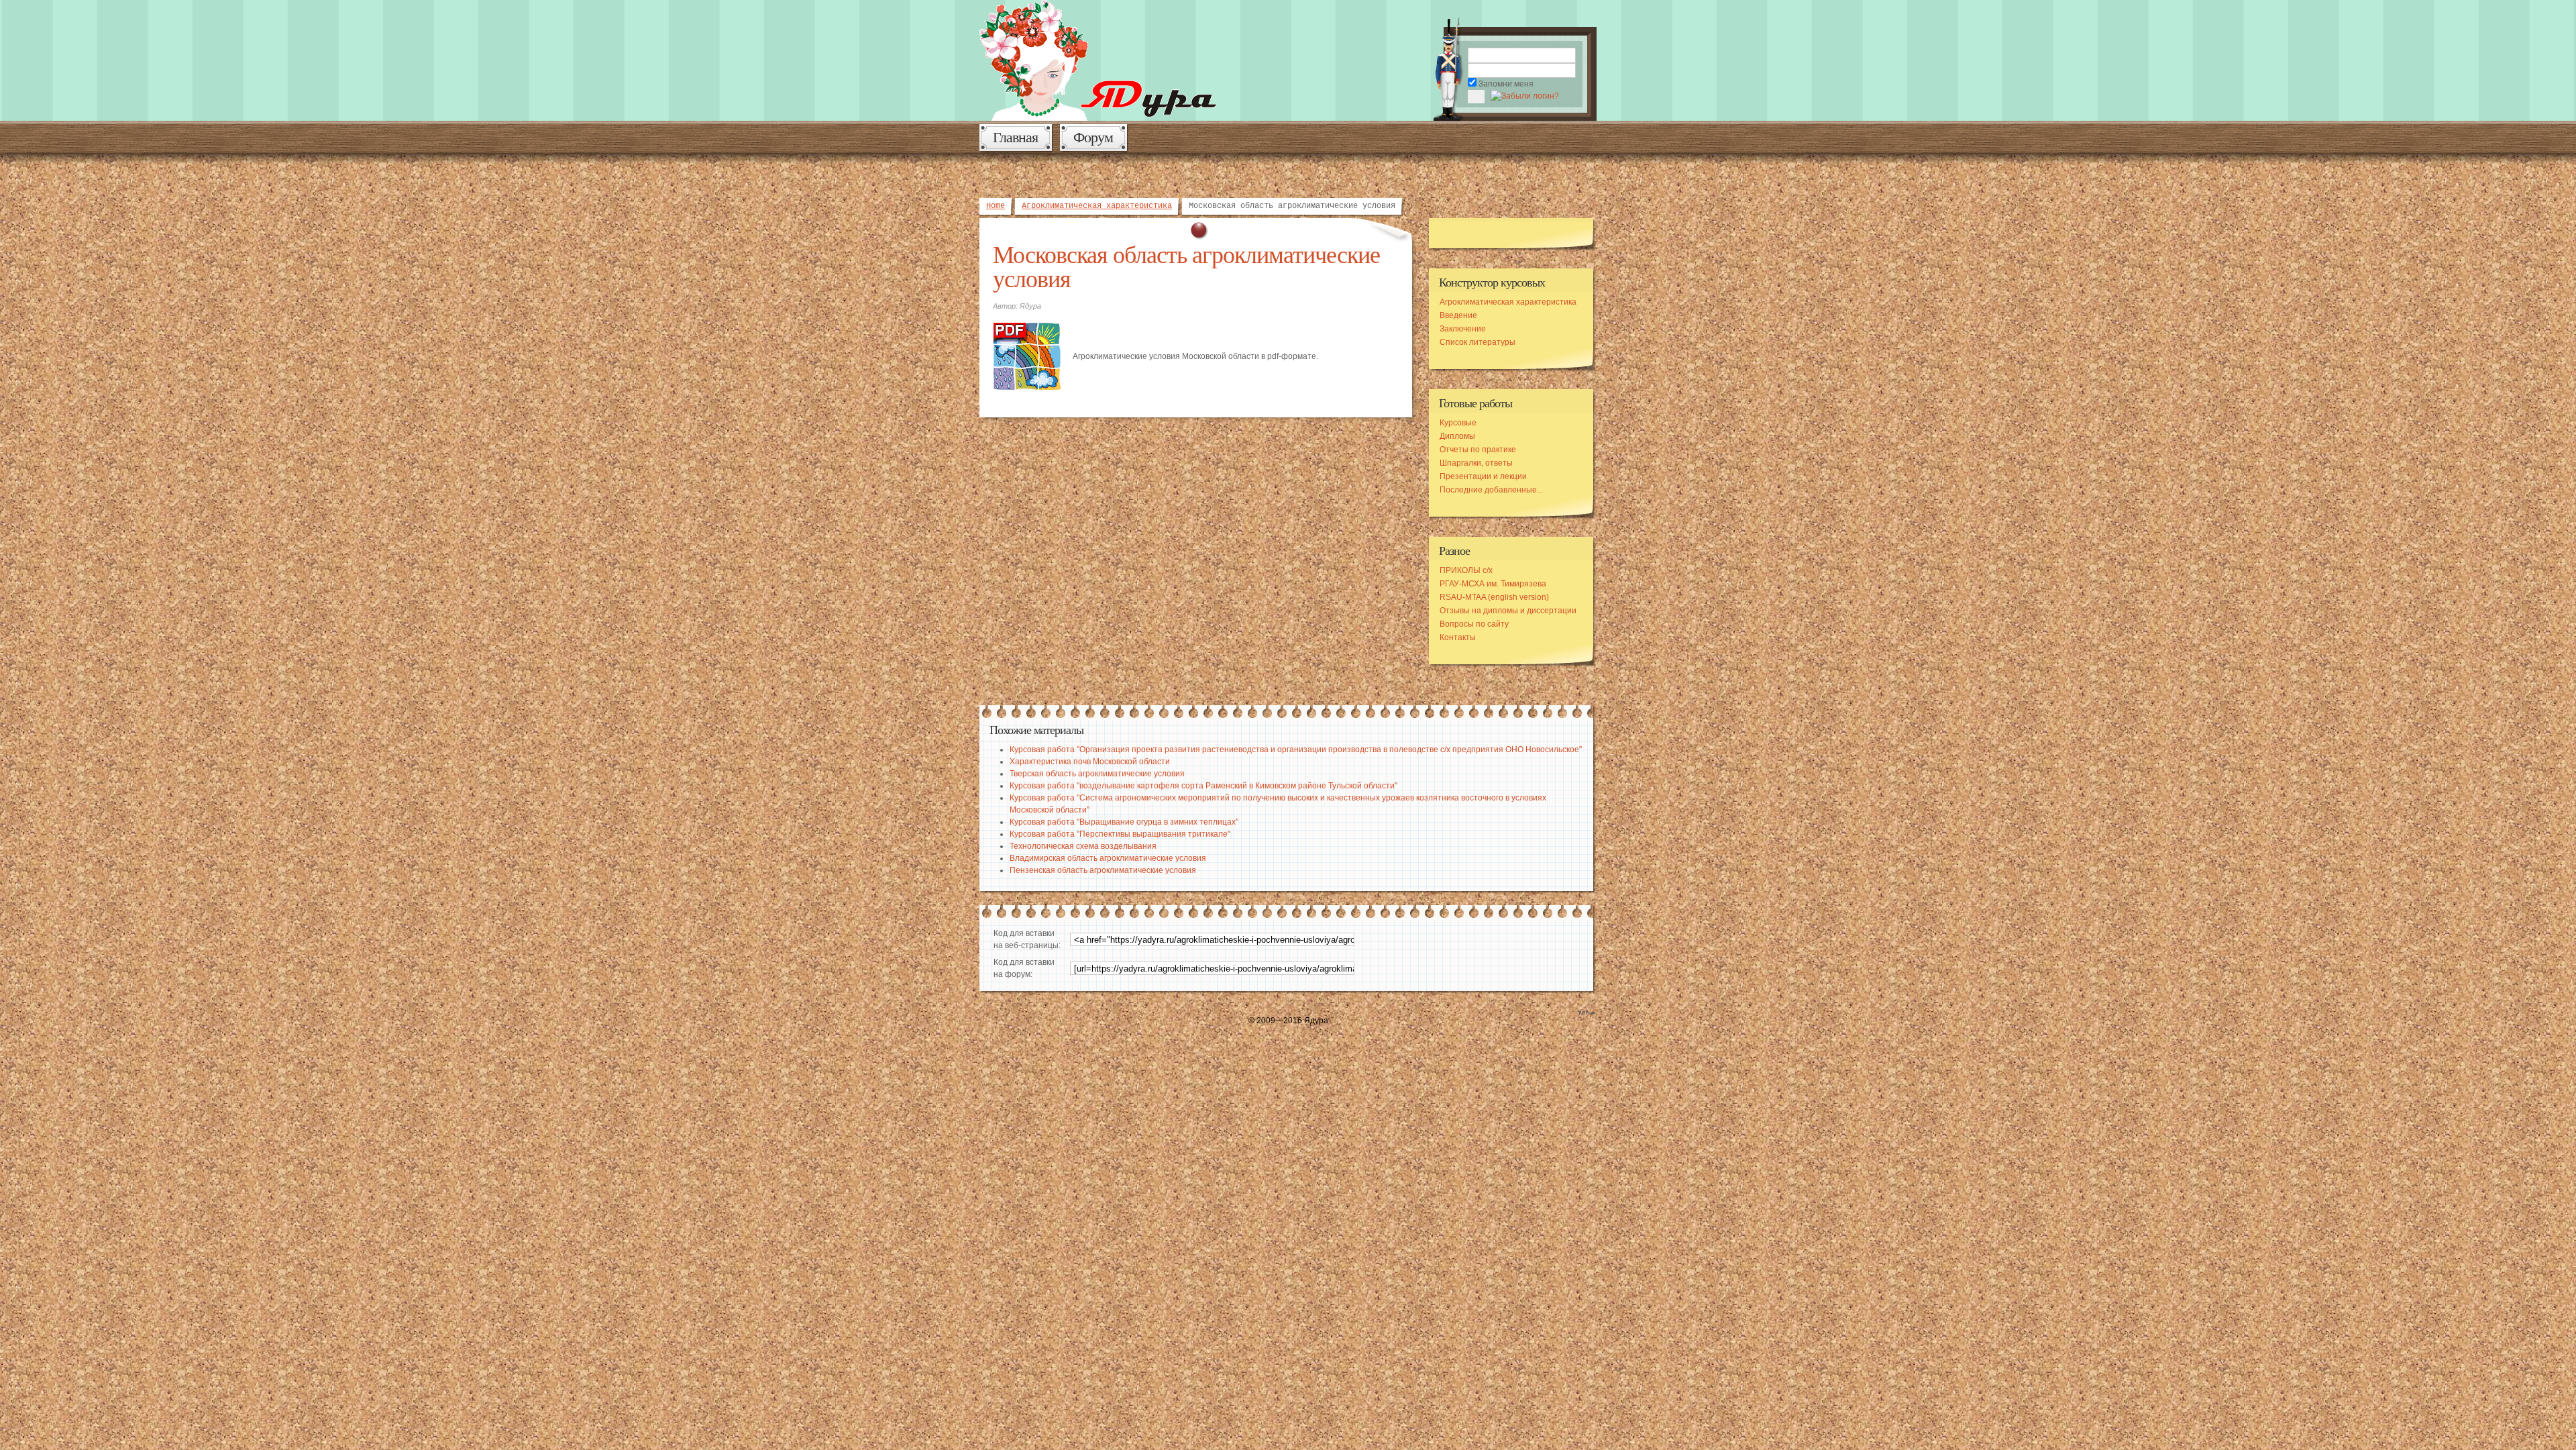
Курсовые (1458, 423)
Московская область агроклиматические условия (1186, 266)
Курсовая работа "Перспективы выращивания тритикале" (1120, 834)
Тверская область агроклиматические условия (1097, 774)
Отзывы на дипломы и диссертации (1508, 611)
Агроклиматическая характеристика (1097, 206)
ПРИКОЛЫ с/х (1466, 570)
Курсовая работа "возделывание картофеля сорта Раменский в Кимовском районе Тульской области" (1203, 786)
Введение (1458, 315)
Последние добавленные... (1491, 490)
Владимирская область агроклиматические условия (1108, 858)
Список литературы (1478, 342)
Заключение (1463, 329)
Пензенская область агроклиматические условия (1103, 870)
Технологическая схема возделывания (1083, 846)
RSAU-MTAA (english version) (1494, 597)
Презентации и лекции (1483, 476)
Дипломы (1457, 436)
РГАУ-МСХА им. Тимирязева (1493, 584)
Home (996, 206)
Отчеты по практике (1478, 450)
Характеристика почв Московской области (1090, 762)
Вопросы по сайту (1474, 624)
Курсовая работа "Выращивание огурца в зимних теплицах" (1124, 822)
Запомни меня (1506, 84)
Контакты (1458, 637)
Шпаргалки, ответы (1476, 463)
